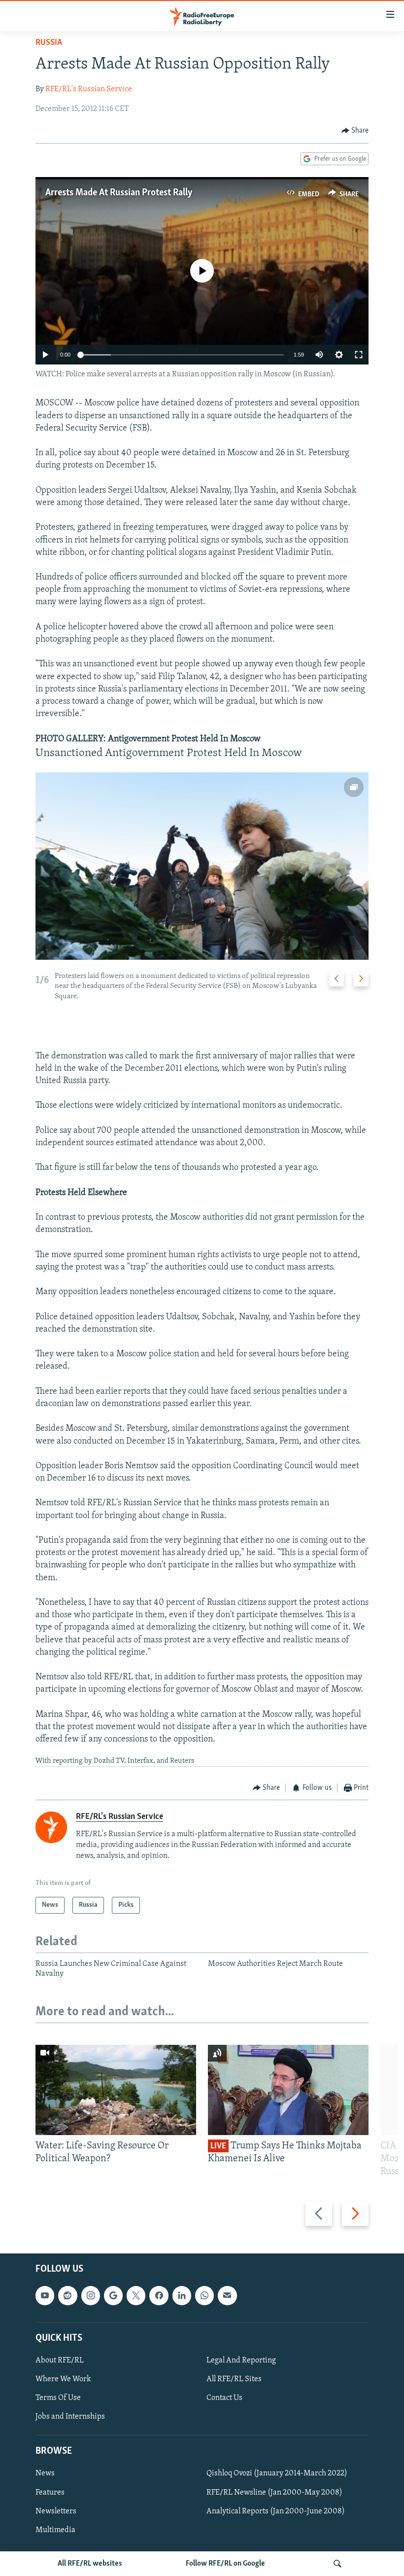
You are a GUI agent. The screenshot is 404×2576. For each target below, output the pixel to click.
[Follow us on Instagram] (91, 2295)
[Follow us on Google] (113, 2295)
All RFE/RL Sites (234, 2379)
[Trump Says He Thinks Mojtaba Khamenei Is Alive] (288, 2090)
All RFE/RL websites (90, 2564)
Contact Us (224, 2398)
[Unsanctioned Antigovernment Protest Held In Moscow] (202, 866)
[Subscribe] (227, 2295)
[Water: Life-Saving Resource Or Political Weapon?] (116, 2090)
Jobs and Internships (70, 2417)
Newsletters (56, 2511)
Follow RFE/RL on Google (225, 2564)
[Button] (355, 131)
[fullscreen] (359, 355)
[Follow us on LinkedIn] (182, 2295)
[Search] (337, 2564)
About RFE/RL (60, 2360)
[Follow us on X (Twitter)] (136, 2295)
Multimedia (55, 2530)
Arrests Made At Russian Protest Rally (119, 193)
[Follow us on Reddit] (67, 2295)
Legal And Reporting (241, 2360)
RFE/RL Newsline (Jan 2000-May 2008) (274, 2492)
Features (50, 2492)
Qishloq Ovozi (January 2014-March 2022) (277, 2473)
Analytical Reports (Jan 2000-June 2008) (276, 2511)
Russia (49, 43)
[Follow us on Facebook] (159, 2295)
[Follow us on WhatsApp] (204, 2295)
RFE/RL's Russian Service (89, 89)
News (45, 2473)
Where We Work (63, 2379)
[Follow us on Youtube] (45, 2295)
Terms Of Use (58, 2398)
